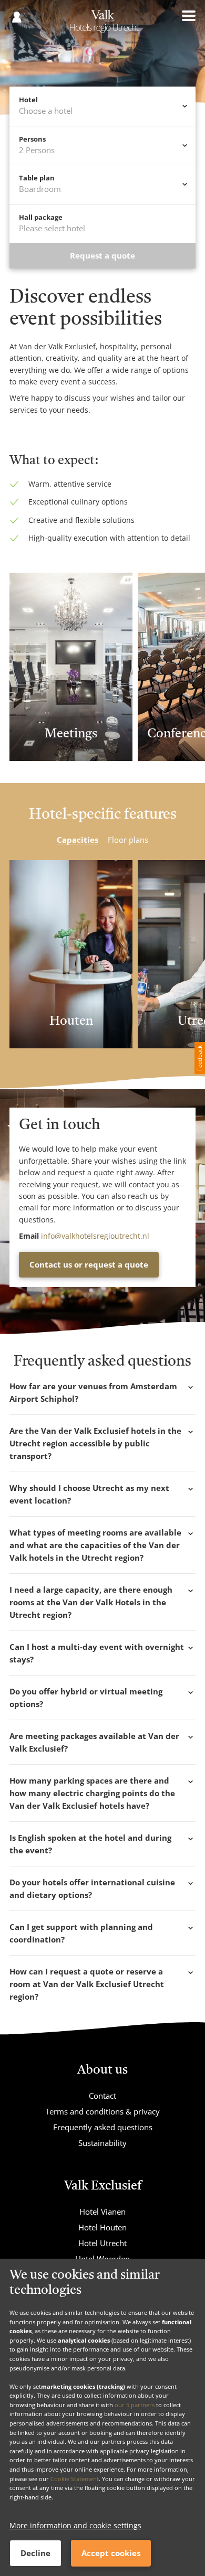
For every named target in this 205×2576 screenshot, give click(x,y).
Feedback (199, 1058)
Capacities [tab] (78, 840)
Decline (35, 2553)
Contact (102, 2096)
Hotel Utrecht (102, 2243)
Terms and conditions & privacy (102, 2111)
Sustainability (102, 2143)
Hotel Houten (102, 2227)
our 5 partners (135, 2405)
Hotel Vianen (102, 2212)
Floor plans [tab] (128, 840)
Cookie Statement (75, 2479)
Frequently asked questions (103, 2127)
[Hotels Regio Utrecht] (103, 25)
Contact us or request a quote (89, 1264)
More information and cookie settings (75, 2525)
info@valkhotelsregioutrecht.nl (95, 1236)
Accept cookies (111, 2553)
